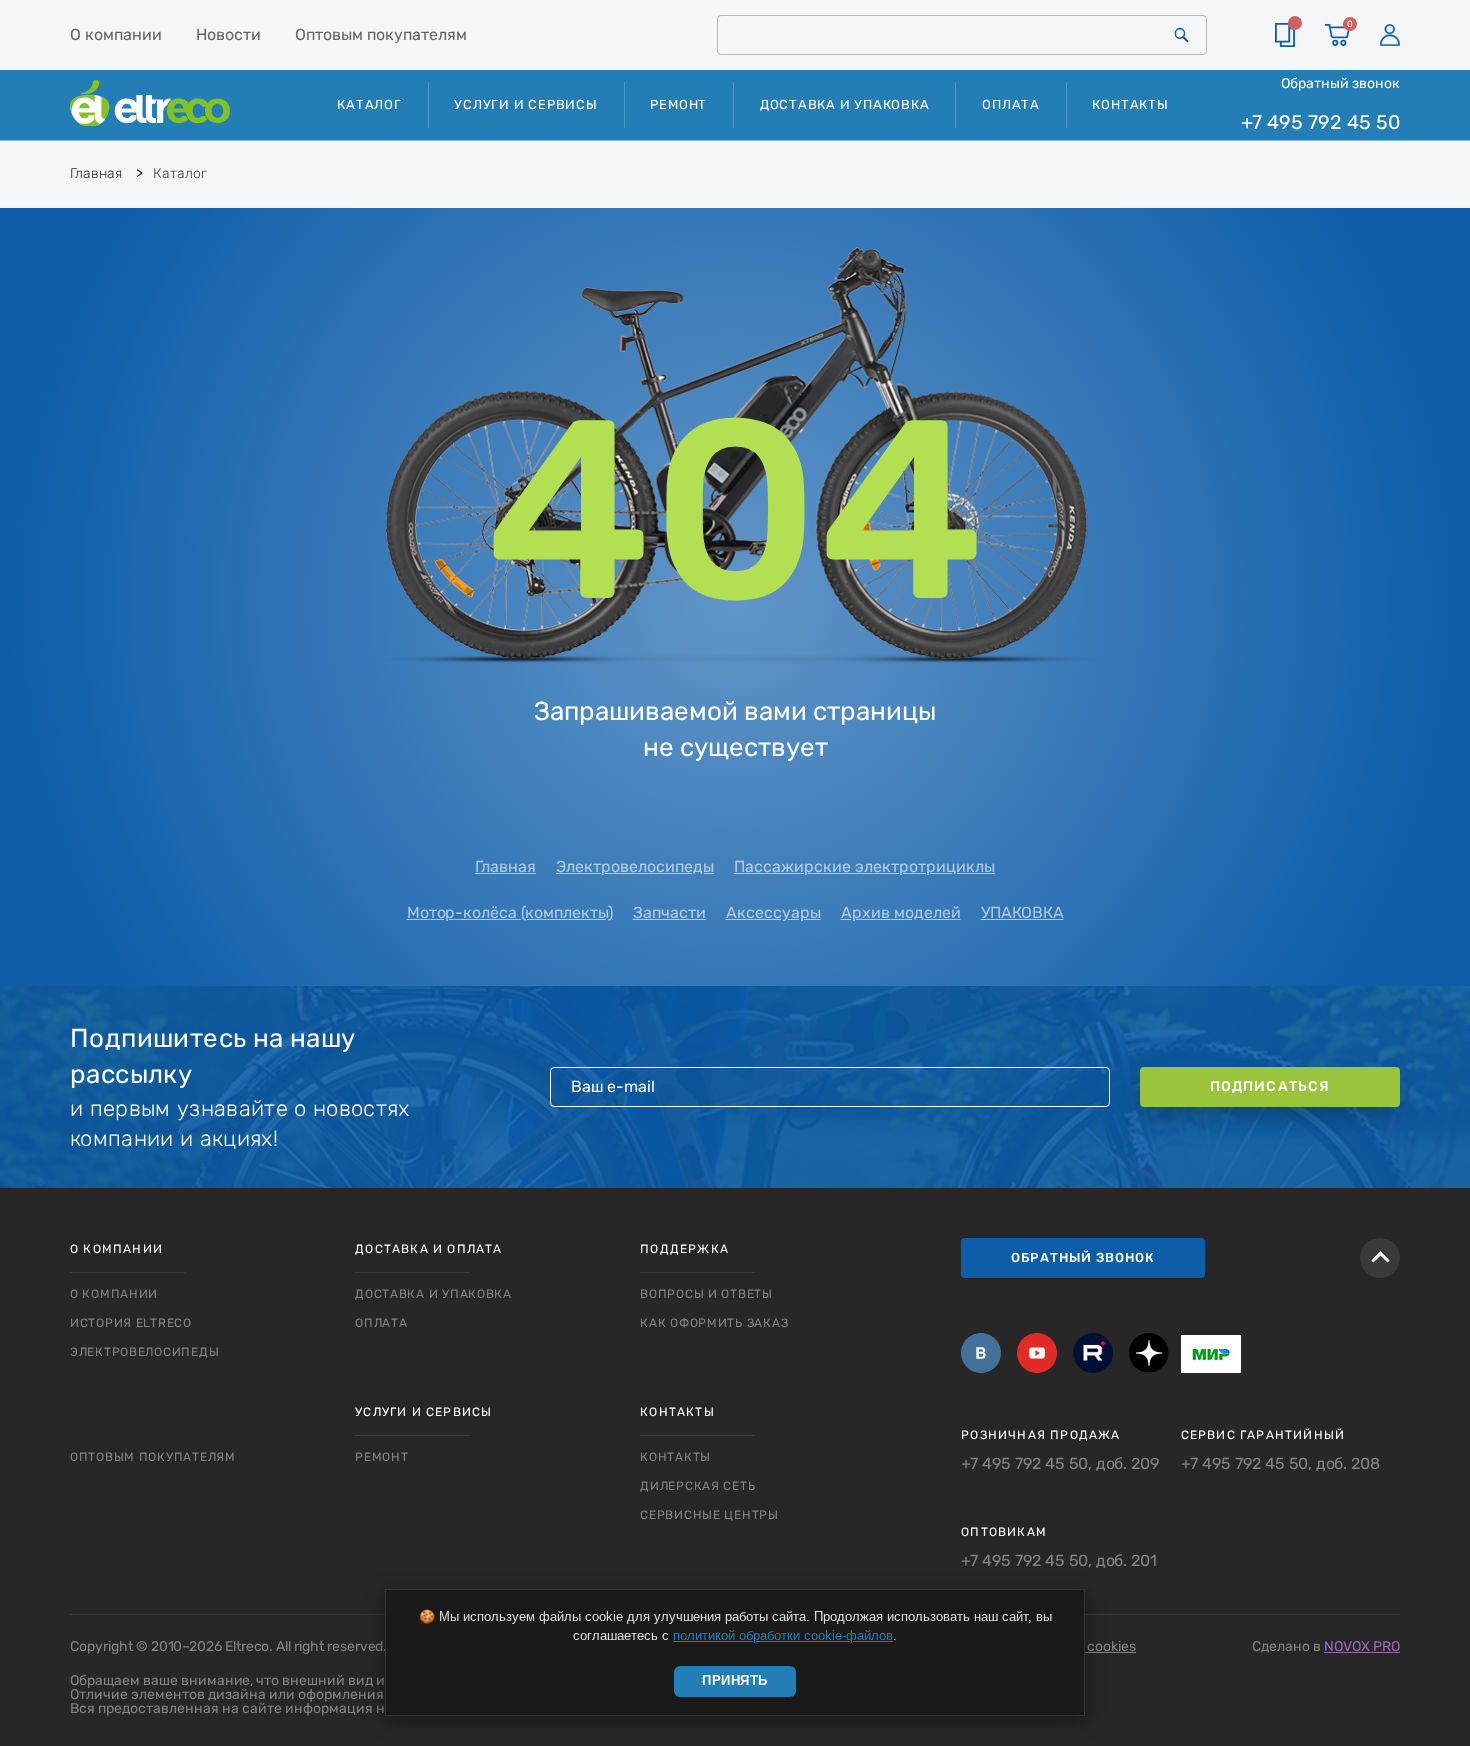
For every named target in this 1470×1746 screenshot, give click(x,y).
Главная (505, 866)
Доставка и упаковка (845, 104)
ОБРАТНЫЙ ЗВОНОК (1083, 1257)
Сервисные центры (709, 1515)
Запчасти (669, 912)
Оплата (1011, 104)
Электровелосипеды (635, 866)
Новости (228, 34)
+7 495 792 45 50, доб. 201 (1059, 1561)
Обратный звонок (1340, 83)
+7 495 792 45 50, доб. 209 (1060, 1464)
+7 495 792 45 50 (1320, 122)
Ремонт (678, 104)
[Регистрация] (1390, 35)
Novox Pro (1362, 1646)
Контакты (1130, 104)
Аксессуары (773, 912)
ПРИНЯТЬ (735, 1680)
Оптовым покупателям (381, 34)
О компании (116, 34)
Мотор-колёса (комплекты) (510, 912)
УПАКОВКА (1022, 912)
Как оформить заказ (714, 1323)
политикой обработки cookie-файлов (783, 1635)
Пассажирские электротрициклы (864, 866)
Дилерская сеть (697, 1486)
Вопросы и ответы (706, 1294)
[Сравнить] (1285, 35)
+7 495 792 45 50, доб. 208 (1280, 1464)
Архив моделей (901, 912)
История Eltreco (131, 1323)
